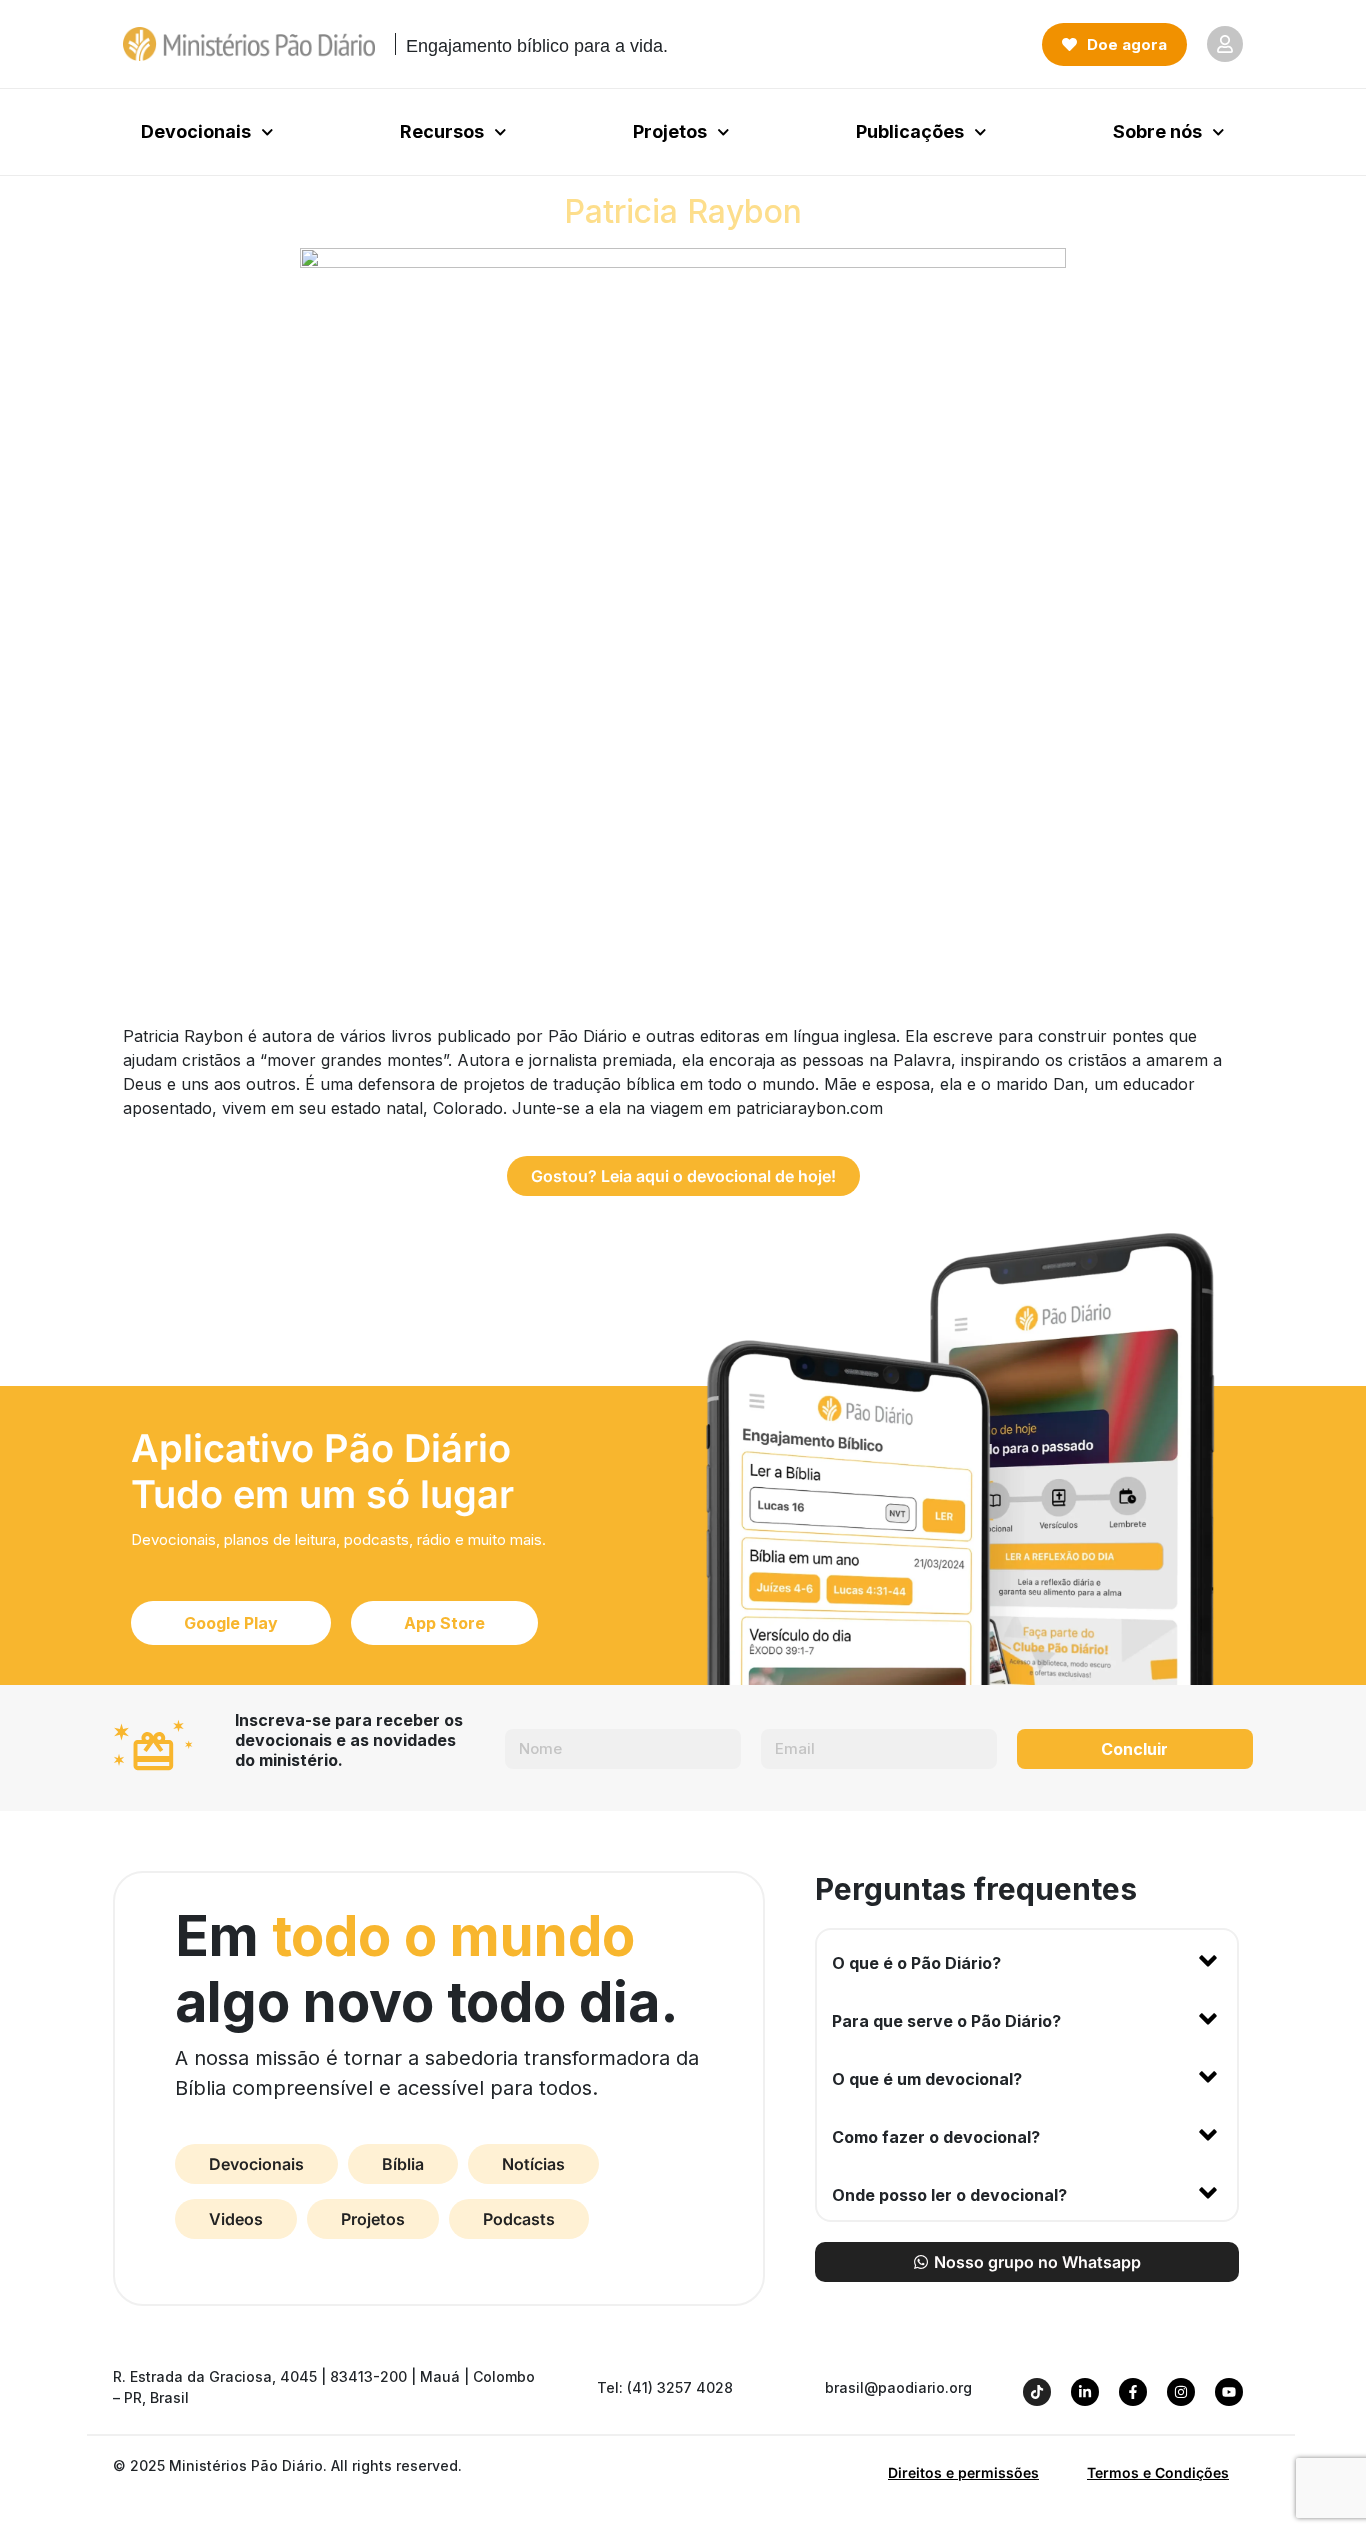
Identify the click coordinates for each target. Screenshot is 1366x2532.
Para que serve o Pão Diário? (946, 2021)
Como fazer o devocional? (936, 2137)
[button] (1027, 1959)
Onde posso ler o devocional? (949, 2195)
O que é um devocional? (927, 2079)
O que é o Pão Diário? (916, 1963)
